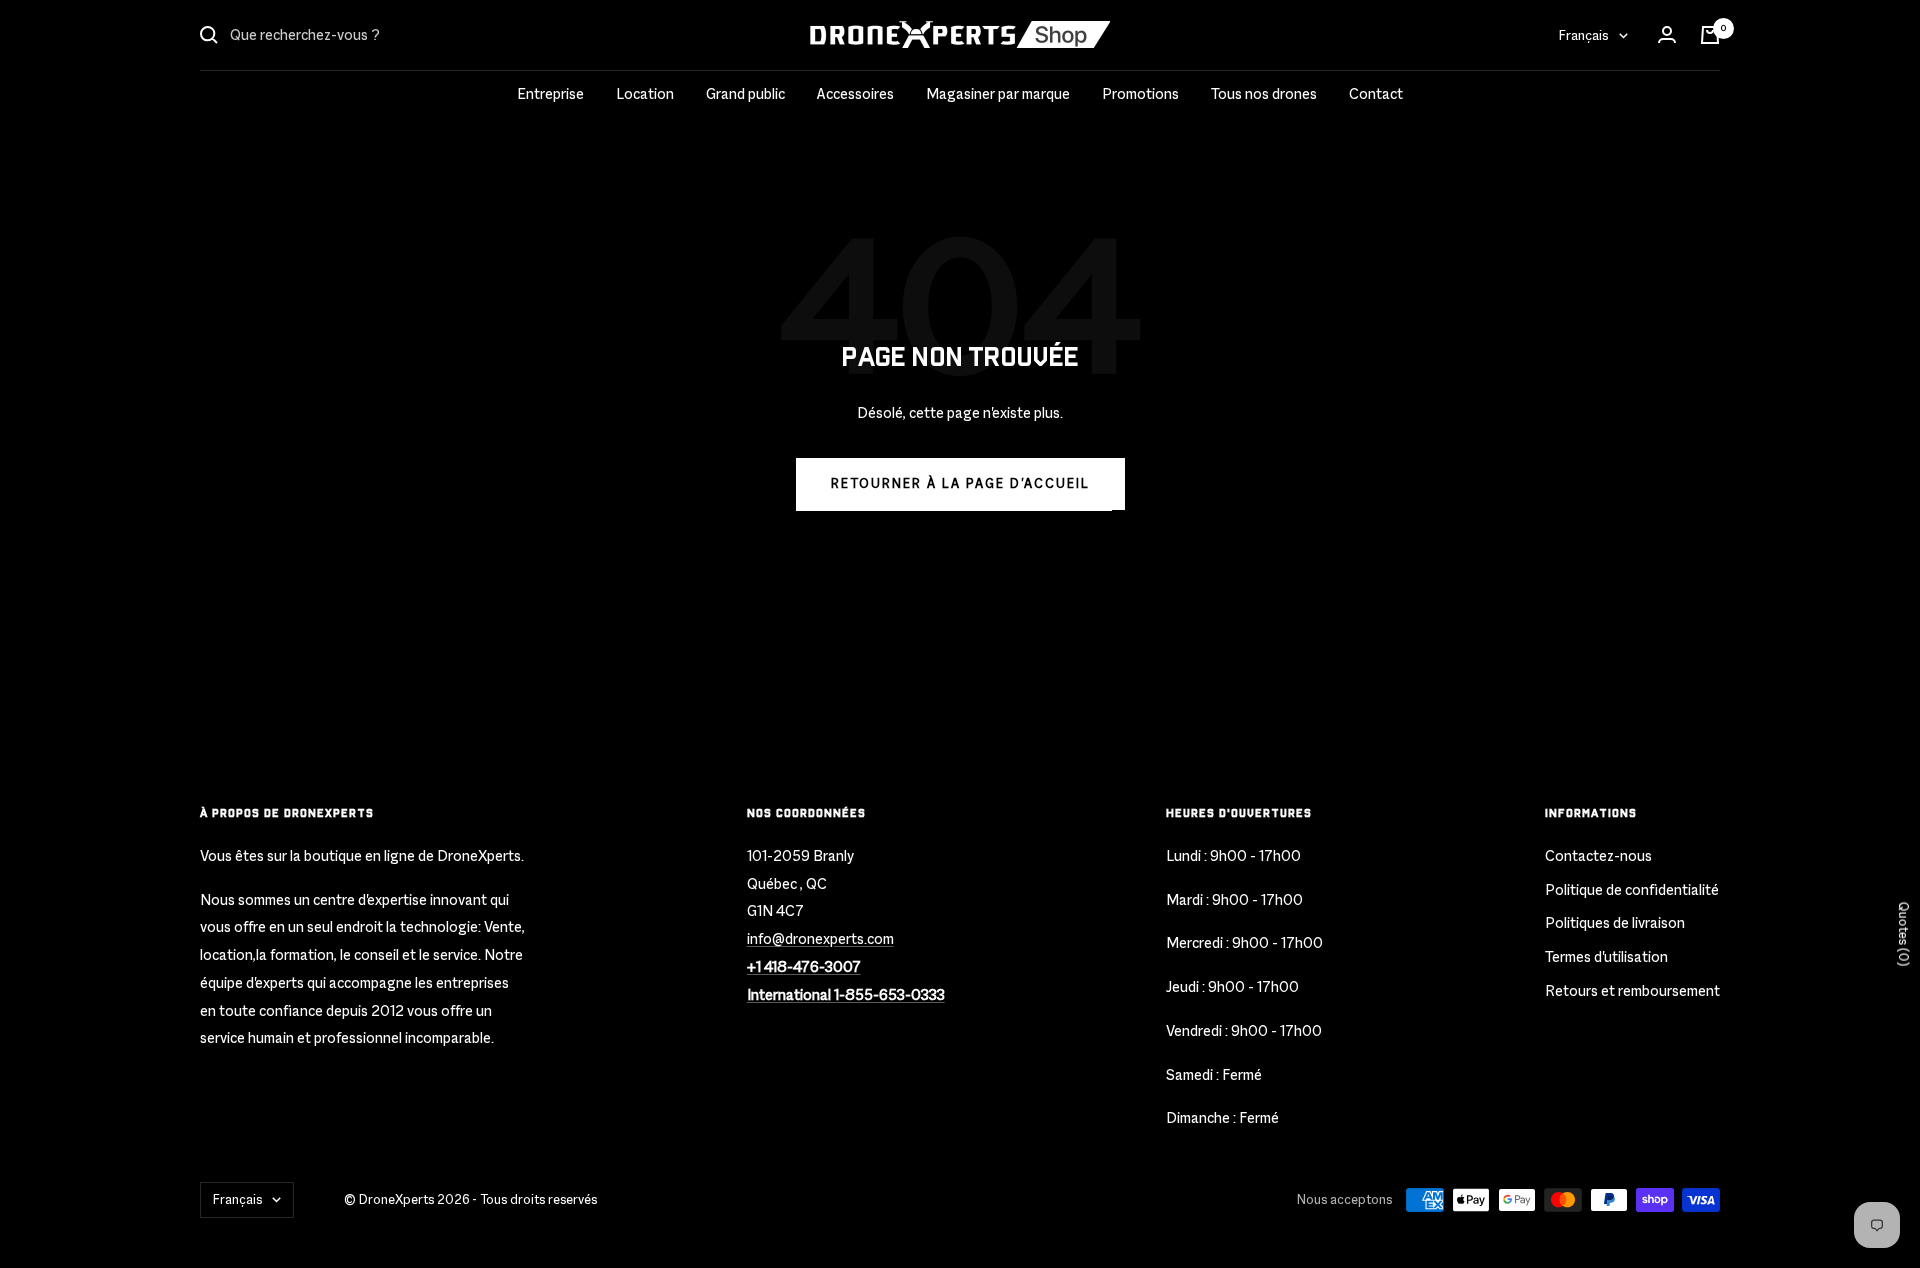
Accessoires (855, 93)
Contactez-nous (1598, 855)
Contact (1376, 93)
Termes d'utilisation (1606, 956)
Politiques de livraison (1615, 922)
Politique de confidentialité (1632, 889)
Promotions (1140, 93)
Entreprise (550, 93)
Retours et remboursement (1632, 990)
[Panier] (1710, 35)
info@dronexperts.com (820, 938)
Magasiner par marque (998, 93)
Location (645, 93)
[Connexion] (1667, 35)
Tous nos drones (1264, 93)
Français (1584, 35)
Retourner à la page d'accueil (960, 483)
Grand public (745, 93)
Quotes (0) (1903, 933)
